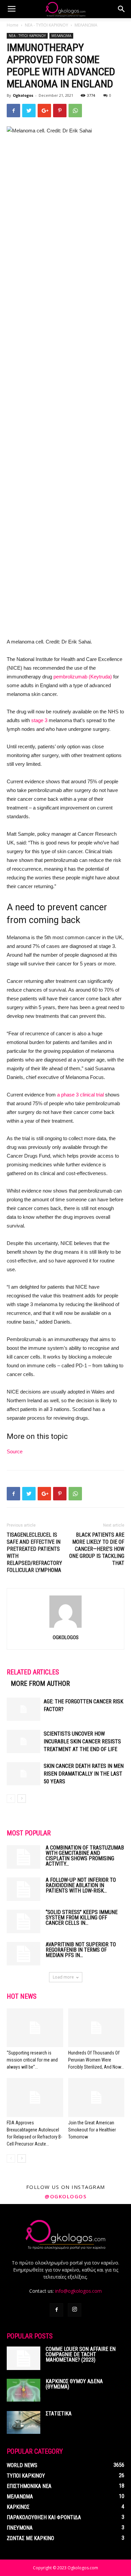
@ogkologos (65, 2196)
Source (15, 1451)
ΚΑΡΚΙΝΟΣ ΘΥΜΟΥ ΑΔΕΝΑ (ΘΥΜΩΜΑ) (74, 2384)
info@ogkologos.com (78, 2291)
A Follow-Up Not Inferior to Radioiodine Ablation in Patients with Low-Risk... (81, 1885)
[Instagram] (75, 2310)
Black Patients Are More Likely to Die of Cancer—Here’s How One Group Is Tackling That (97, 1549)
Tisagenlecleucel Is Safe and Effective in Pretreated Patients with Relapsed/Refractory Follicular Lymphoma (34, 1552)
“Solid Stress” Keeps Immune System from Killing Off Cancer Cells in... (82, 1918)
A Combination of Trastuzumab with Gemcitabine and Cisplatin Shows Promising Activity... (85, 1856)
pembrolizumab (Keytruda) (83, 677)
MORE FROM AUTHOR (40, 1684)
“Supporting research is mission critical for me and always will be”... (32, 2060)
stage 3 (39, 720)
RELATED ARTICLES (33, 1672)
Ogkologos (23, 95)
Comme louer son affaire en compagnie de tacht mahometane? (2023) (81, 2354)
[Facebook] (56, 2310)
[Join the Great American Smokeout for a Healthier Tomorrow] (96, 2097)
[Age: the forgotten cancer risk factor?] (24, 1709)
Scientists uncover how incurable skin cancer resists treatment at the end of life (82, 1741)
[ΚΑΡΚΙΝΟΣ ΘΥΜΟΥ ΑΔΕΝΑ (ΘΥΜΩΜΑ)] (24, 2390)
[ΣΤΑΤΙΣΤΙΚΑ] (24, 2423)
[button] (122, 9)
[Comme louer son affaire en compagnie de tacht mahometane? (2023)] (24, 2358)
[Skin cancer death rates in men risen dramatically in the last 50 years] (24, 1774)
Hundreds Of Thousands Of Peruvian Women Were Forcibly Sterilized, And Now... (96, 2060)
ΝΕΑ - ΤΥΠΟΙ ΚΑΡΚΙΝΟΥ (47, 25)
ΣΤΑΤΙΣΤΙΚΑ (59, 2414)
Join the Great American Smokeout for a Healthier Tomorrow (92, 2130)
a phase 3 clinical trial (80, 1095)
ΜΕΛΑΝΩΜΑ (86, 25)
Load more (63, 1977)
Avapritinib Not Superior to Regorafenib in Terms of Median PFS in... (81, 1950)
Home (13, 25)
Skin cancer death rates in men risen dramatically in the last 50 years (84, 1774)
